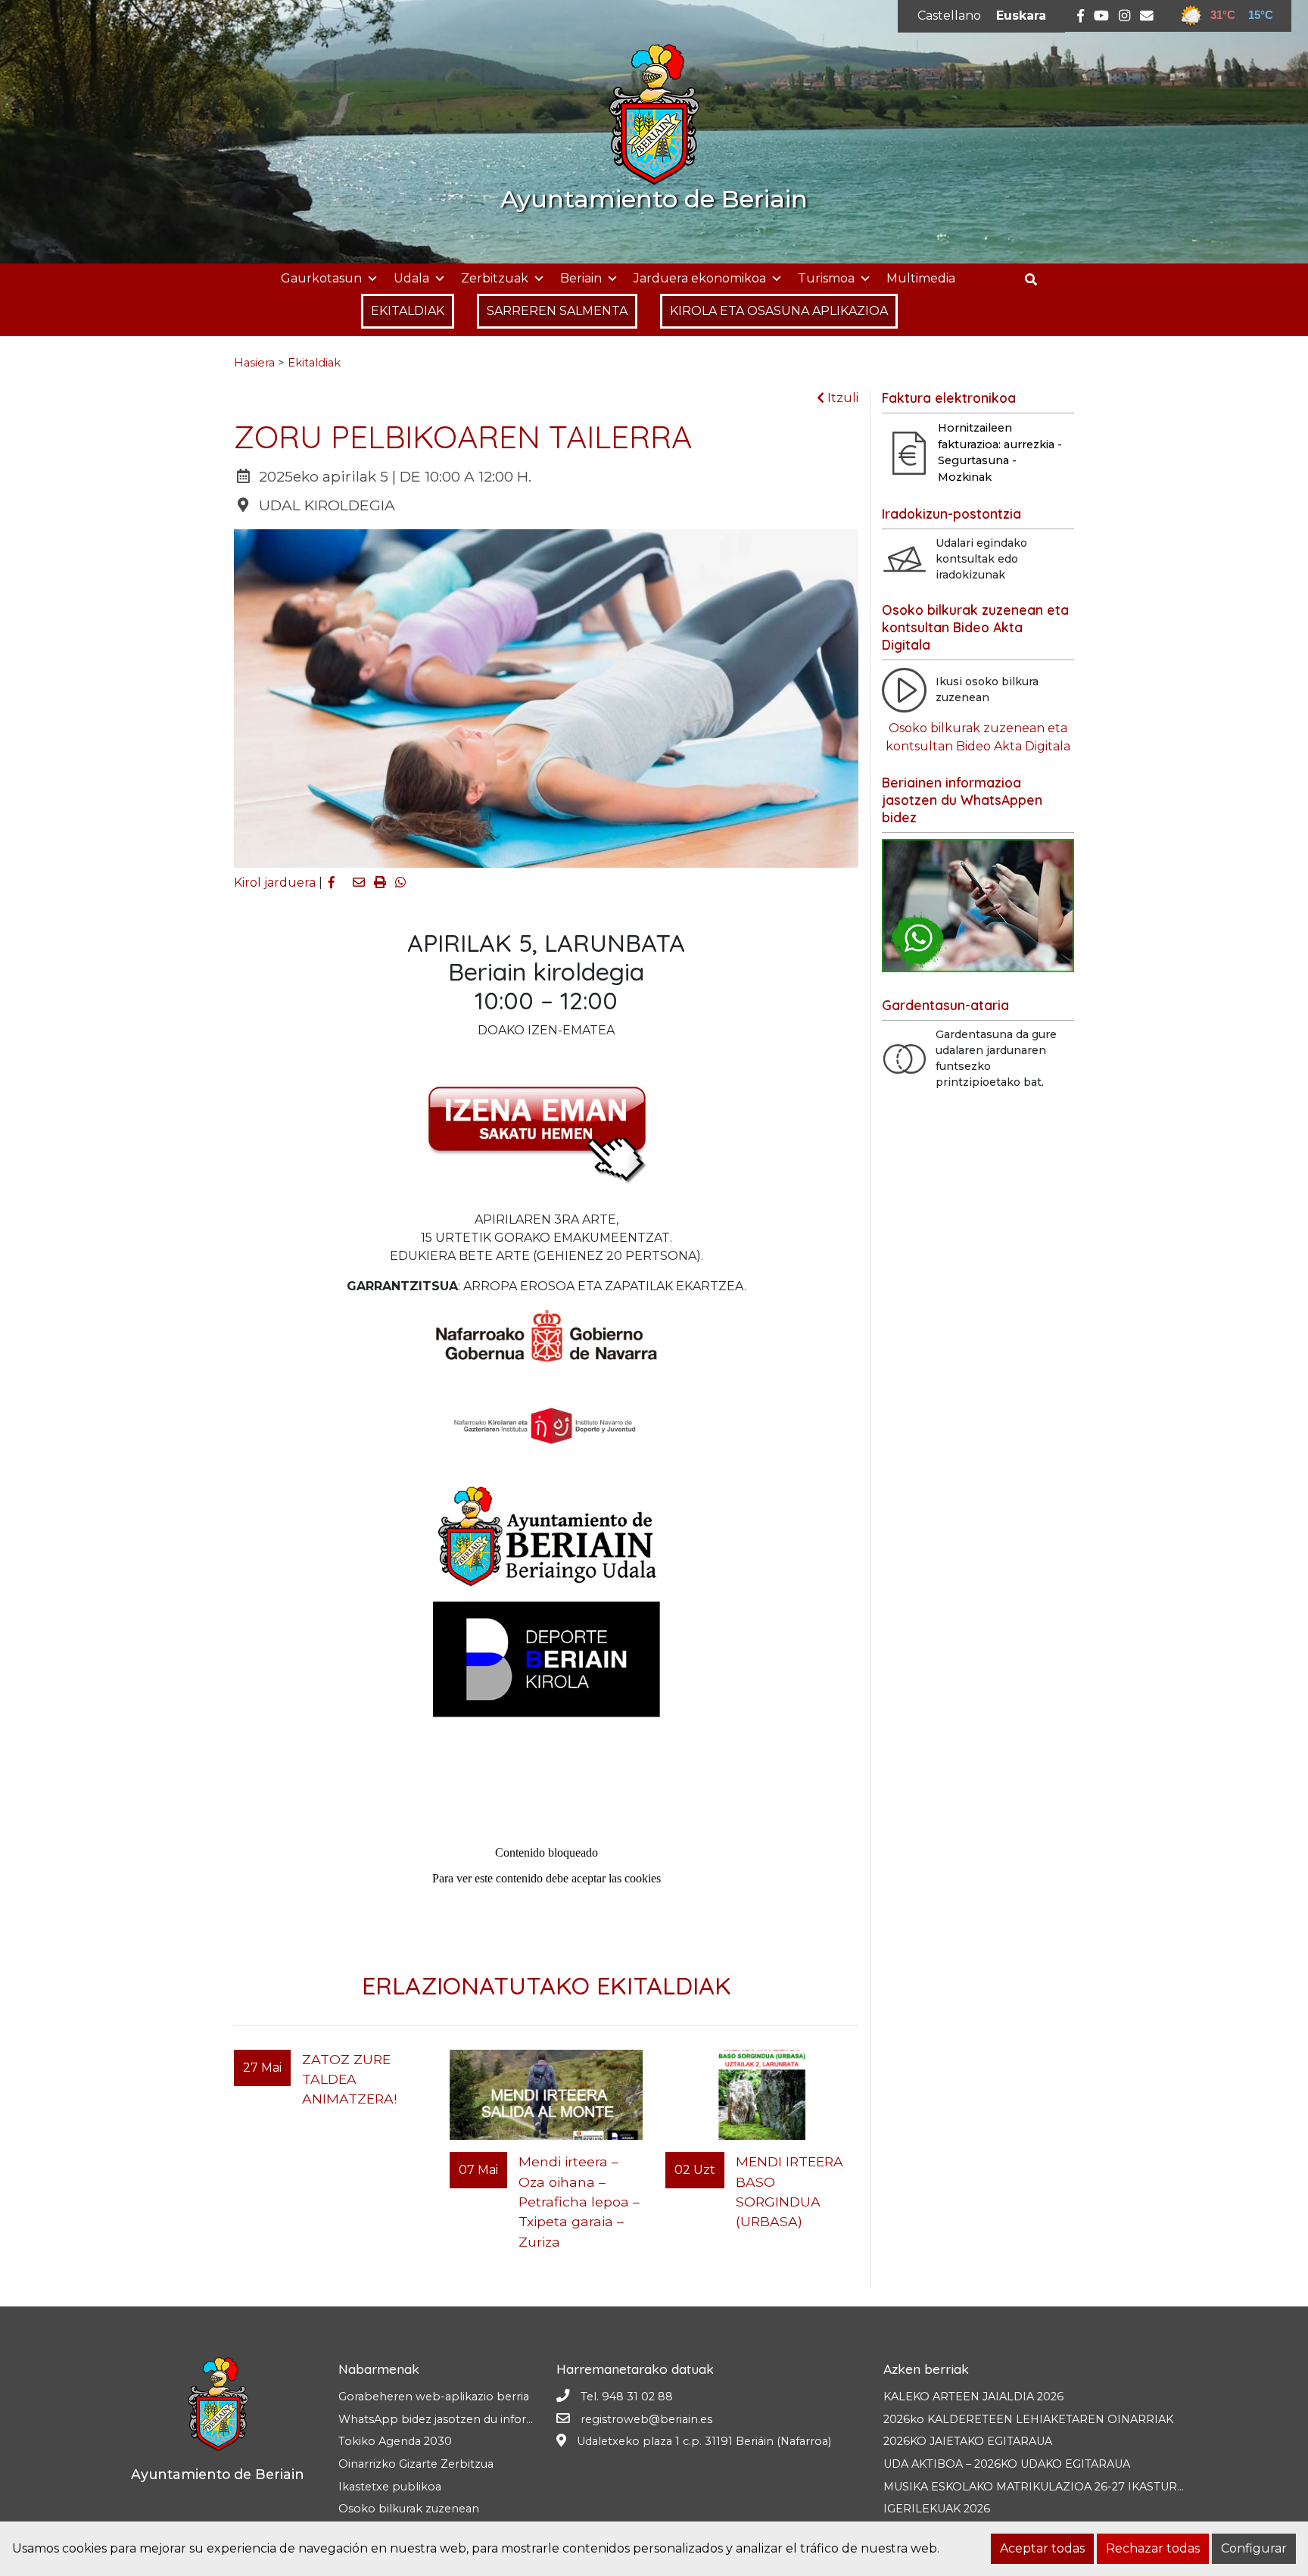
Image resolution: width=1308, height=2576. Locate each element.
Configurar (1254, 2548)
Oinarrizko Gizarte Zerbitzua (416, 2464)
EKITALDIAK (408, 311)
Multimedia (921, 278)
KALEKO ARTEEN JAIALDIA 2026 (973, 2397)
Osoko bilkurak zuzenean (409, 2509)
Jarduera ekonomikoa (700, 278)
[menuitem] (949, 16)
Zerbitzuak (495, 278)
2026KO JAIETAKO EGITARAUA (968, 2441)
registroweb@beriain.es (646, 2419)
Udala (411, 278)
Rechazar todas (1153, 2548)
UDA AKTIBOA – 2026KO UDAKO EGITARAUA (1007, 2464)
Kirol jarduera (275, 883)
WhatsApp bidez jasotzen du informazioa (452, 2419)
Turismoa (826, 278)
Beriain (581, 278)
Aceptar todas (1042, 2548)
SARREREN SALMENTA (557, 311)
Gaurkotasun (321, 278)
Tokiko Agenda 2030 (395, 2441)
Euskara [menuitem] (1021, 16)
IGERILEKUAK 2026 (937, 2509)
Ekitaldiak (314, 363)
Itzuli (841, 398)
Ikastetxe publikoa (390, 2487)
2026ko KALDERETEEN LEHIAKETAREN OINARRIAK (1028, 2419)
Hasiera (254, 363)
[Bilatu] (1037, 280)
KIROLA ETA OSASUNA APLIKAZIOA (779, 311)
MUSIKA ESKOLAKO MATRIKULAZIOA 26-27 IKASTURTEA (1041, 2487)
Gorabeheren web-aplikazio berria (434, 2397)
